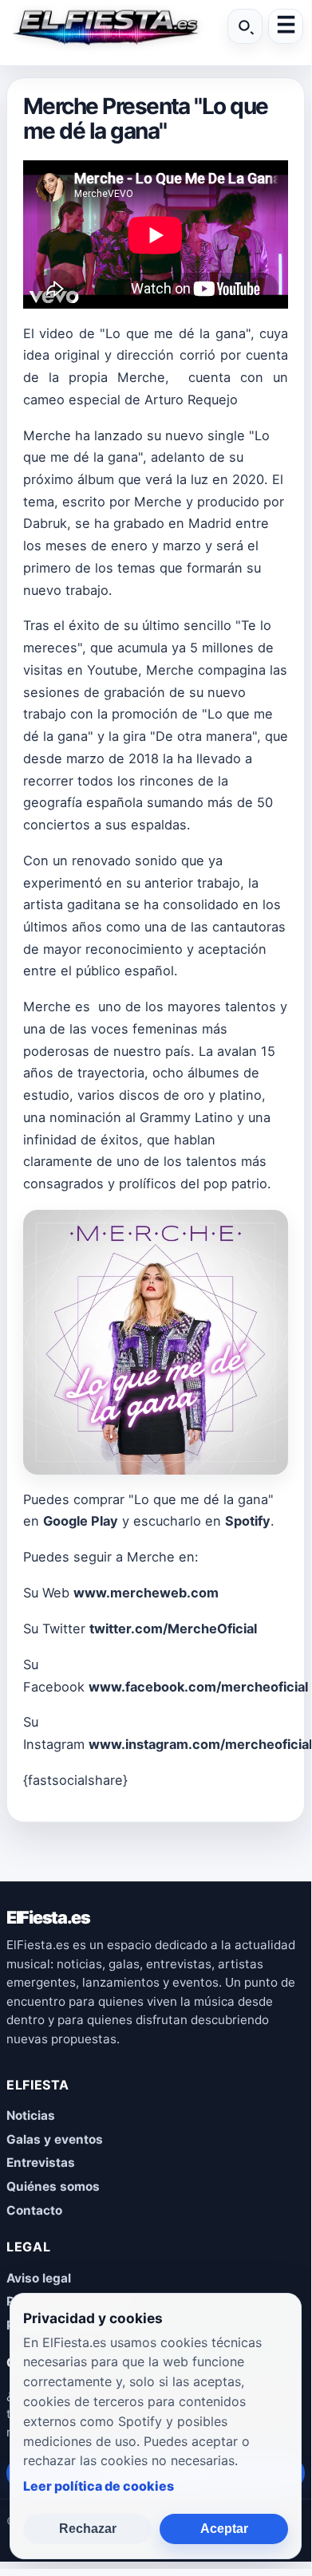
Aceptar (224, 2529)
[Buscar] (245, 26)
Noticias (31, 2115)
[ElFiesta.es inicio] (105, 26)
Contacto (34, 2210)
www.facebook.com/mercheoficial (198, 1687)
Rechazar (88, 2529)
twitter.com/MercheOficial (173, 1629)
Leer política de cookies (99, 2486)
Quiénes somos (53, 2186)
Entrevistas (41, 2162)
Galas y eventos (55, 2139)
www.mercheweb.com (146, 1593)
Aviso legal (39, 2278)
